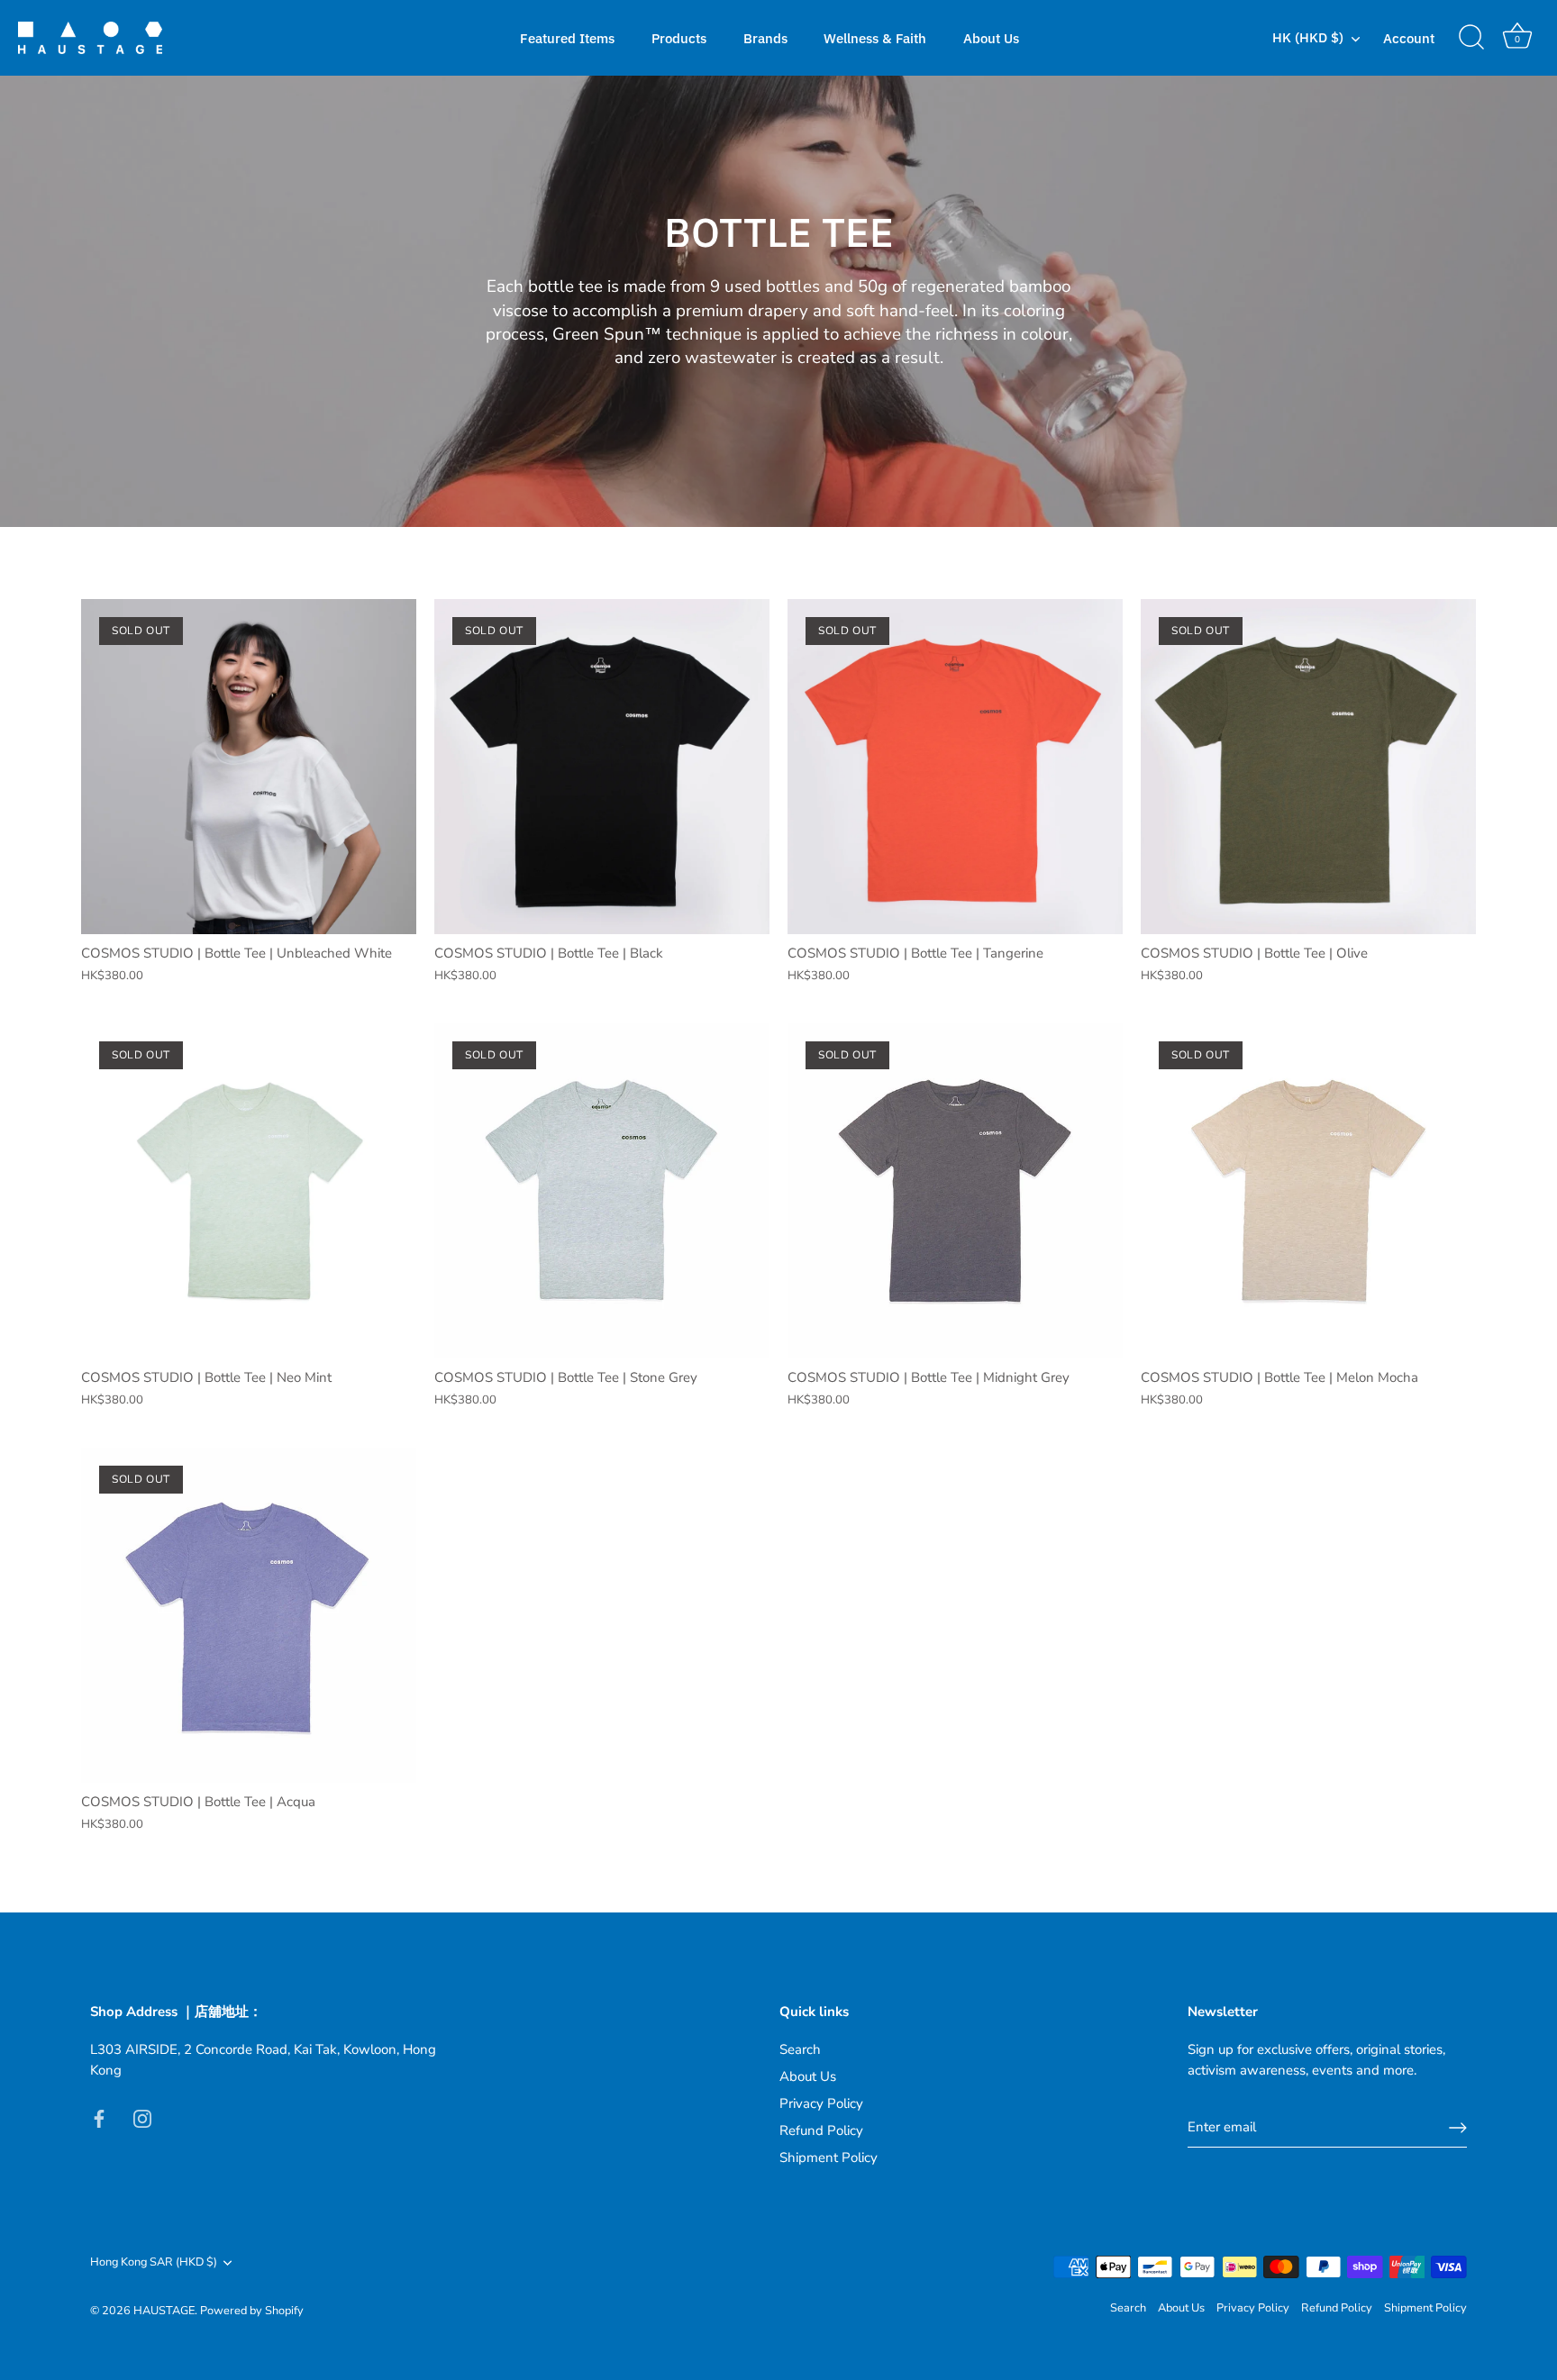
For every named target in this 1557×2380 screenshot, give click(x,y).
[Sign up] (1458, 2128)
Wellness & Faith (875, 38)
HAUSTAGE (164, 2311)
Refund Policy (821, 2130)
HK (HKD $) (1308, 37)
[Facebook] (99, 2117)
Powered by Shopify (252, 2311)
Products (679, 38)
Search (800, 2049)
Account (1409, 38)
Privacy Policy (821, 2103)
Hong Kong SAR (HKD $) (154, 2263)
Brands (765, 38)
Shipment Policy (829, 2157)
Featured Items (567, 38)
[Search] (1471, 38)
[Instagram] (142, 2117)
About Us (991, 38)
